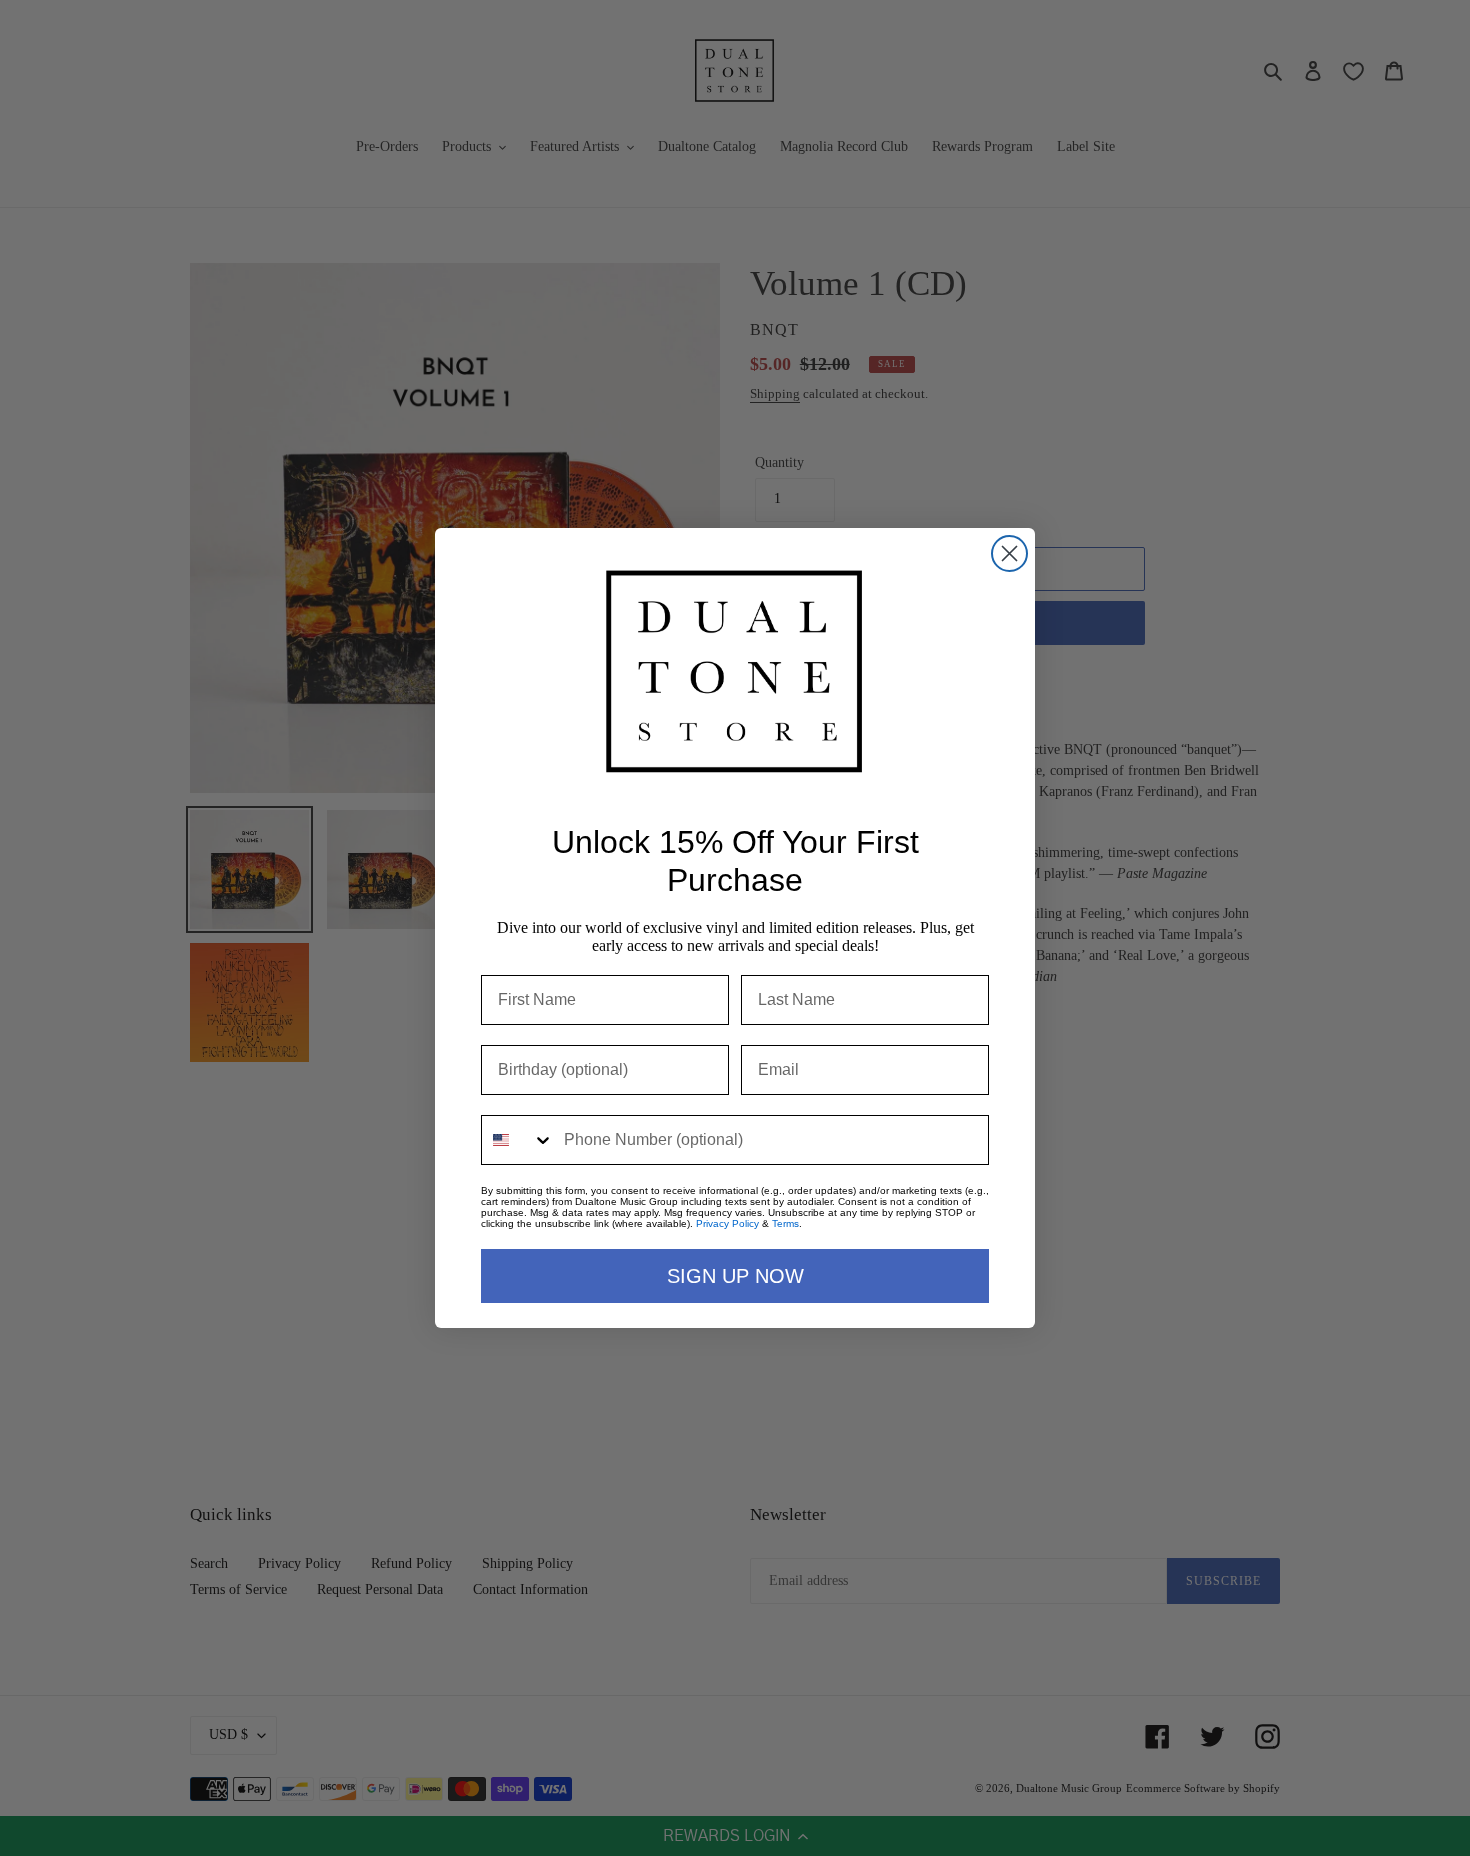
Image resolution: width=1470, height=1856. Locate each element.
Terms (785, 1223)
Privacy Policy (727, 1223)
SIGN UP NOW (735, 1276)
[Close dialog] (1009, 553)
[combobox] (518, 1140)
